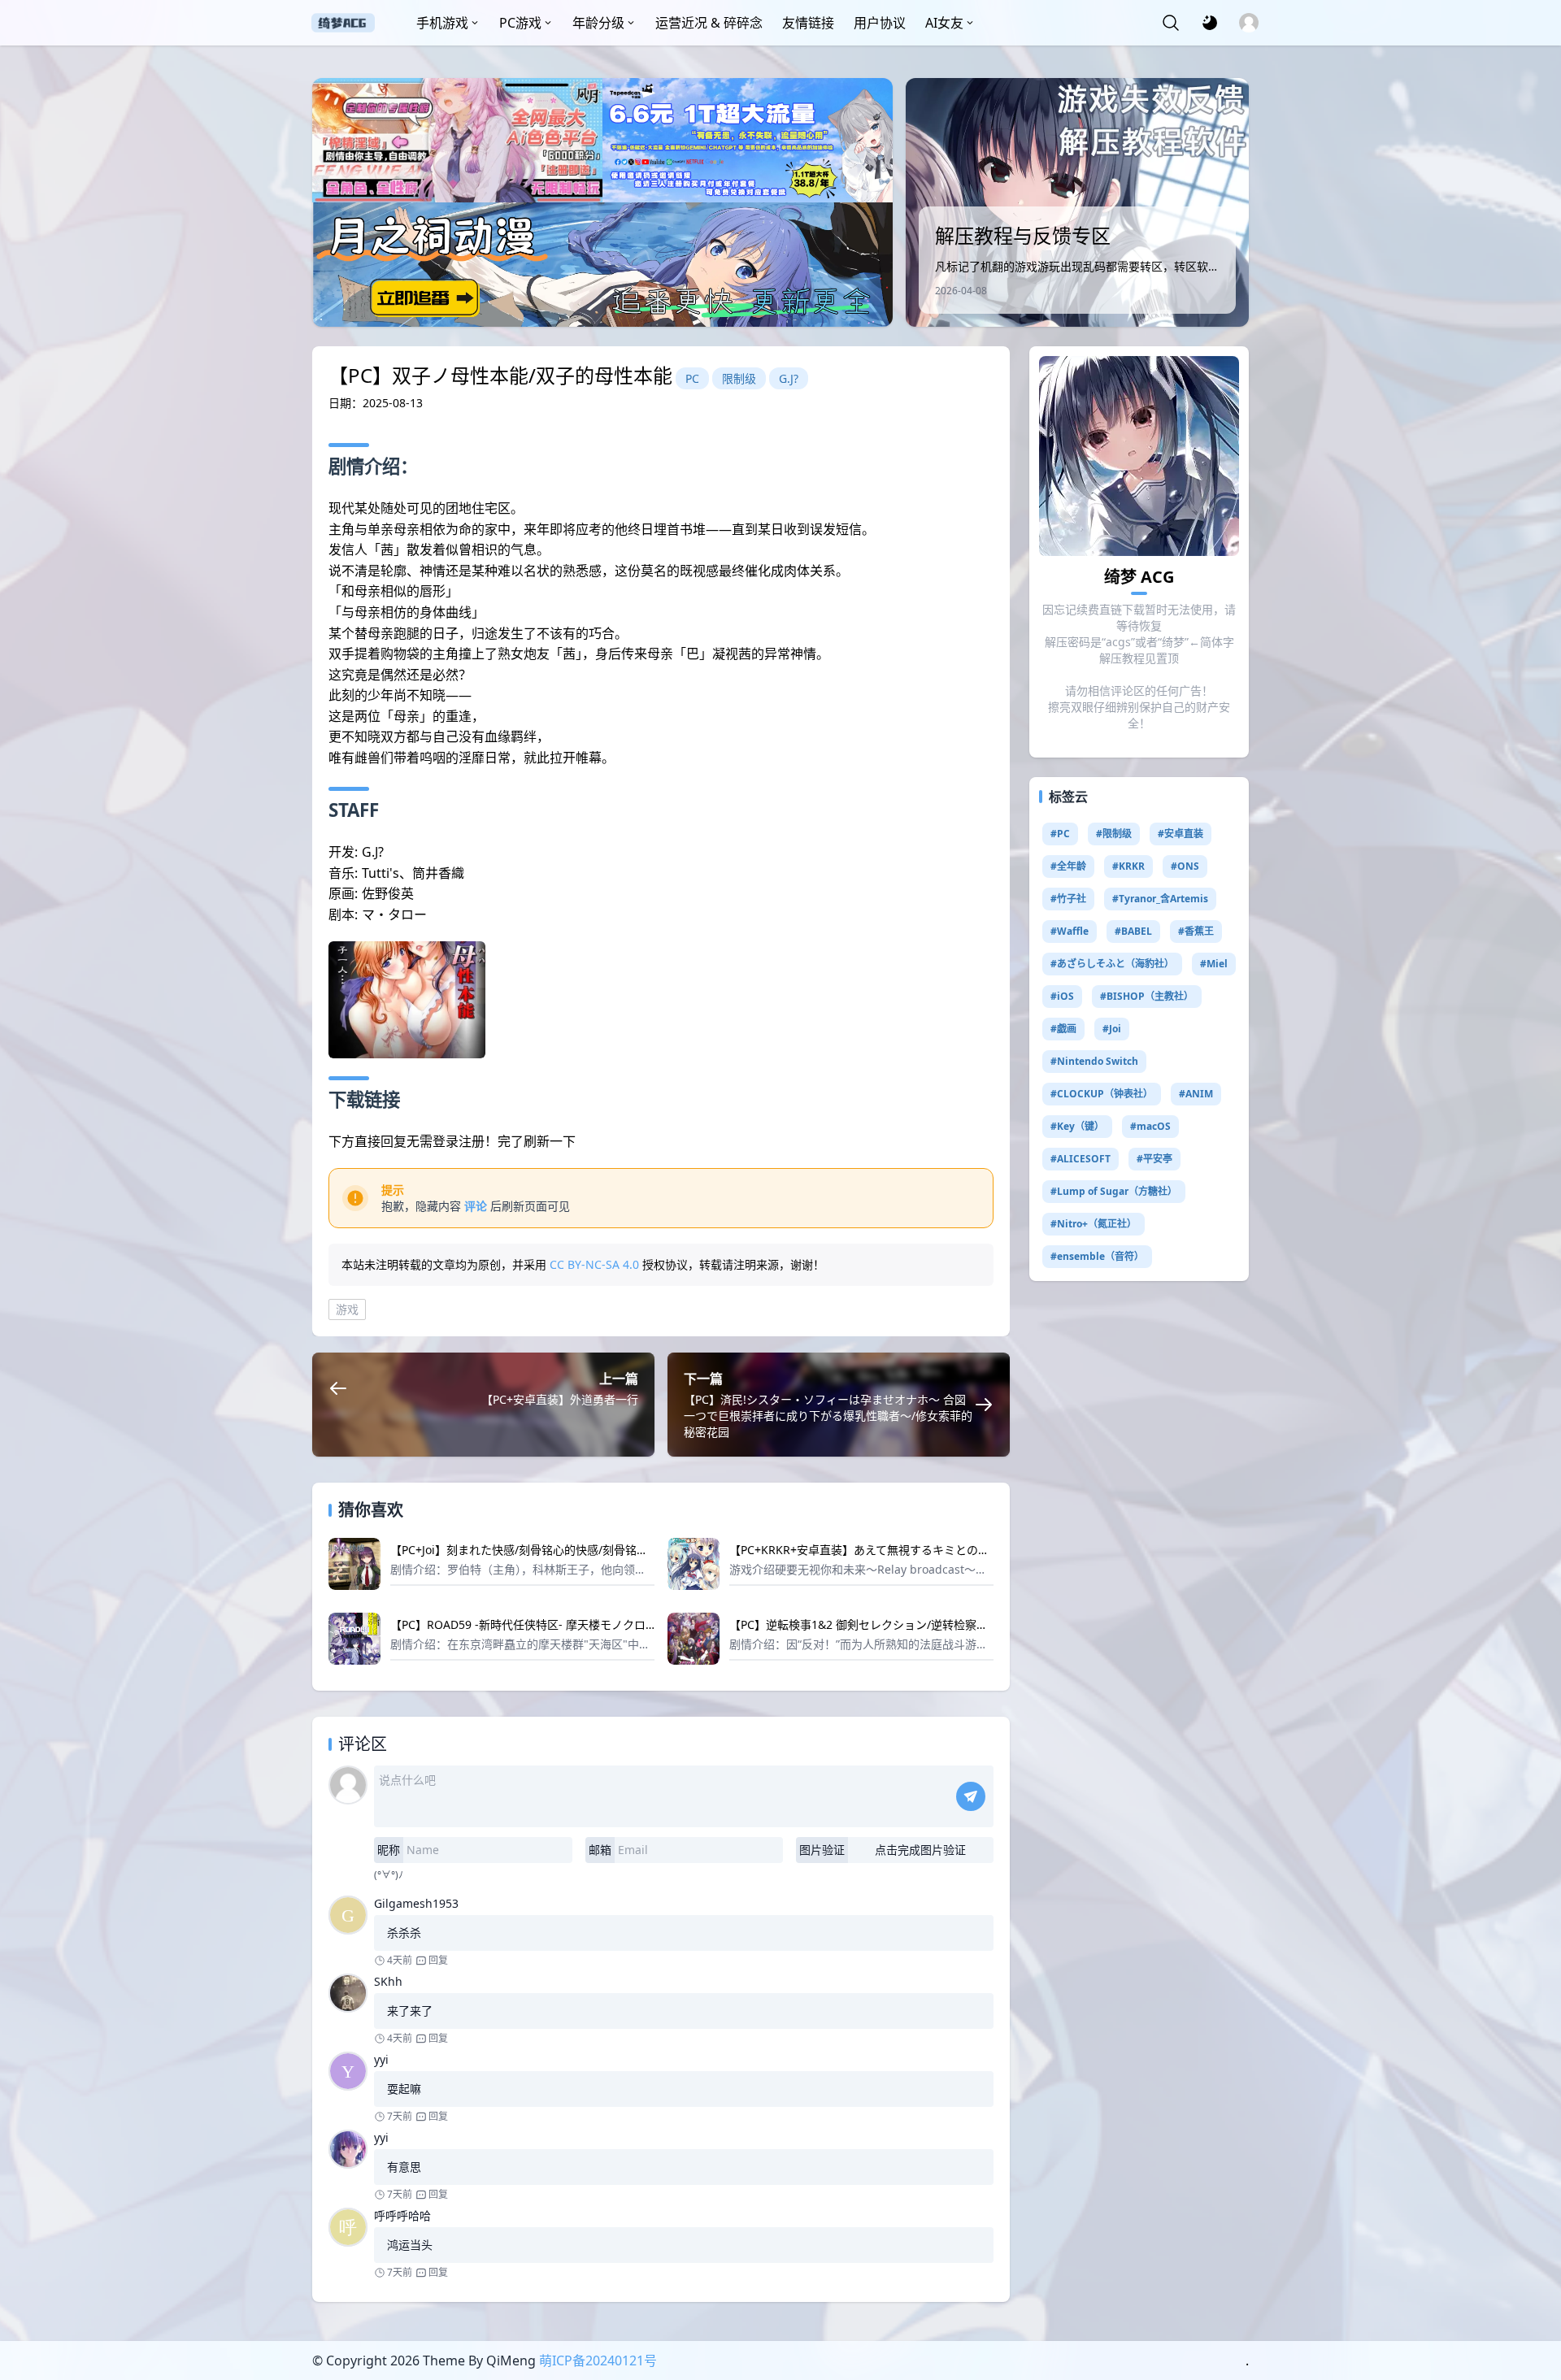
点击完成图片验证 (920, 1850)
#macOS (1150, 1126)
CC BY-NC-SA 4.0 (594, 1264)
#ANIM (1196, 1094)
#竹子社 (1068, 899)
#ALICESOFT (1081, 1159)
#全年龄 (1068, 866)
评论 (476, 1206)
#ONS (1185, 866)
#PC (1060, 834)
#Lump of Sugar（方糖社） (1114, 1191)
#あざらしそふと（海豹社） (1112, 964)
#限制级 (1114, 834)
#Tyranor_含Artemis (1160, 899)
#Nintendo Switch (1094, 1061)
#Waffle (1070, 931)
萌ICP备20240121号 (598, 2360)
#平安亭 (1154, 1159)
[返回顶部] (1535, 2305)
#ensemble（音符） (1097, 1256)
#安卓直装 (1181, 834)
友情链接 (808, 23)
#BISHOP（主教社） (1147, 996)
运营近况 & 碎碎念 (709, 23)
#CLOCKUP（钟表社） (1102, 1094)
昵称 (389, 1850)
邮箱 (600, 1850)
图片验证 (822, 1850)
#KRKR (1128, 866)
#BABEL (1133, 931)
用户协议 (880, 23)
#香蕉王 (1196, 931)
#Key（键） (1077, 1126)
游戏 (347, 1309)
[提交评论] (971, 1796)
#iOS (1062, 996)
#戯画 (1063, 1029)
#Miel (1214, 964)
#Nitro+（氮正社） (1094, 1224)
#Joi (1112, 1029)
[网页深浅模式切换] (1210, 23)
